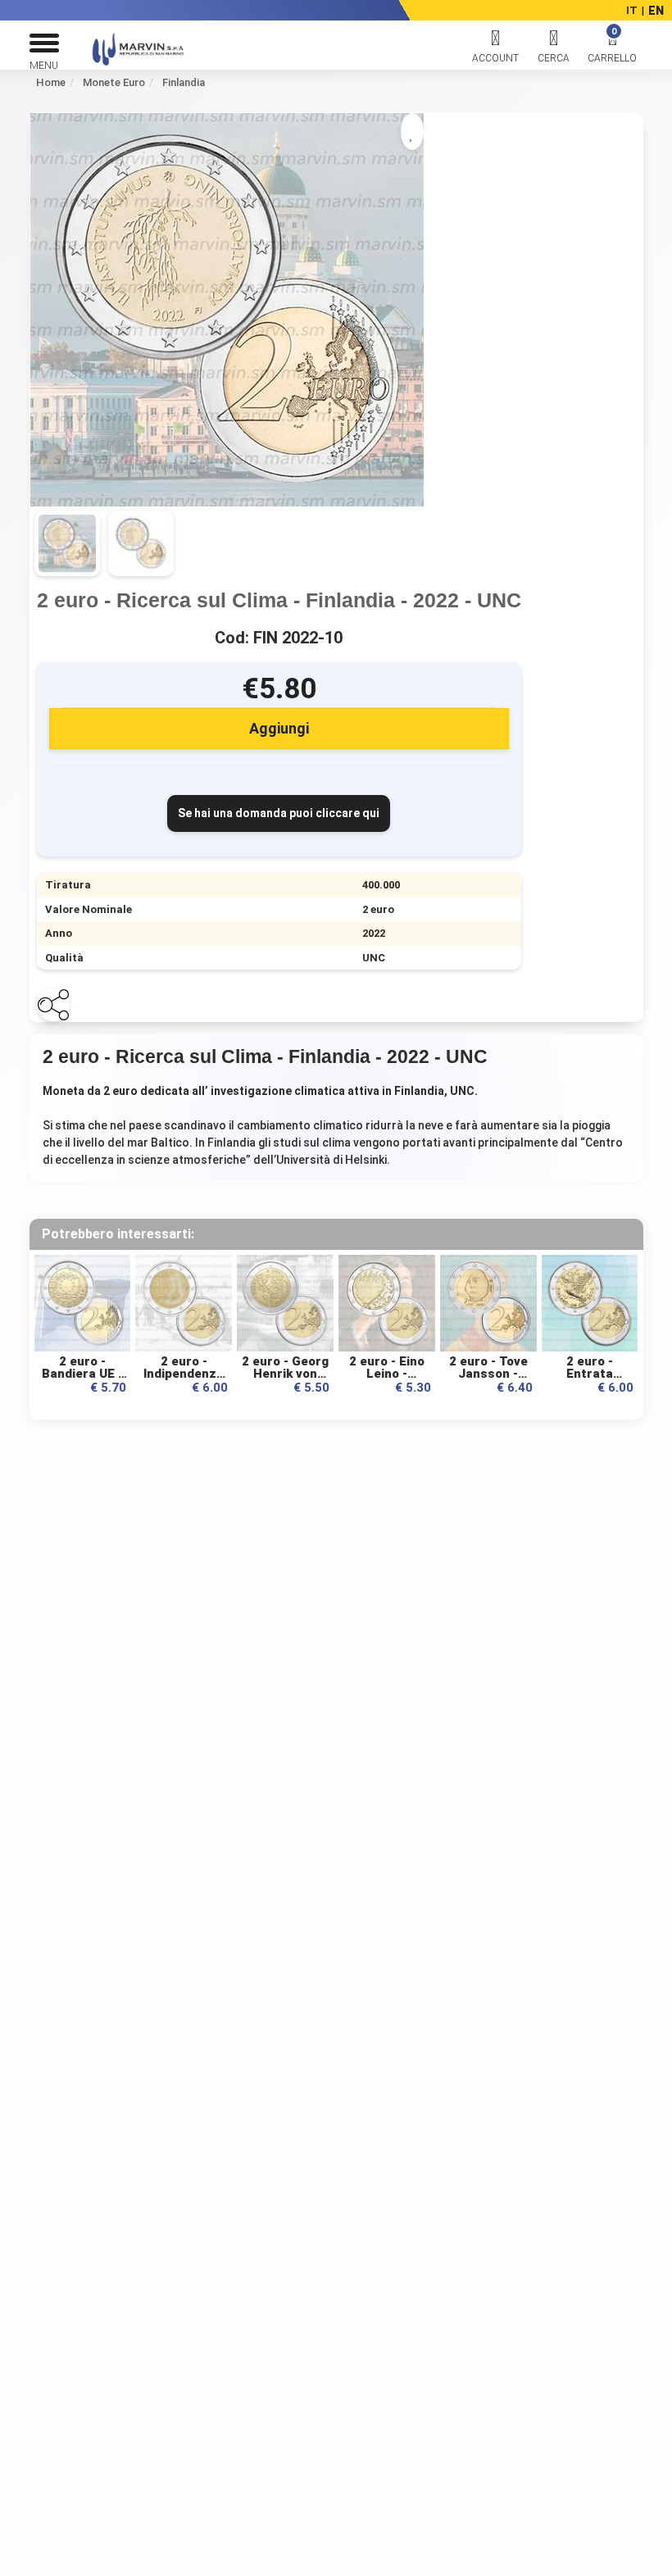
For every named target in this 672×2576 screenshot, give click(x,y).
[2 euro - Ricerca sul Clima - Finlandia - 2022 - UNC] (227, 309)
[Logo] (122, 61)
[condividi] (53, 1005)
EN (656, 11)
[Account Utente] (496, 48)
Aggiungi (279, 728)
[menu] (44, 48)
